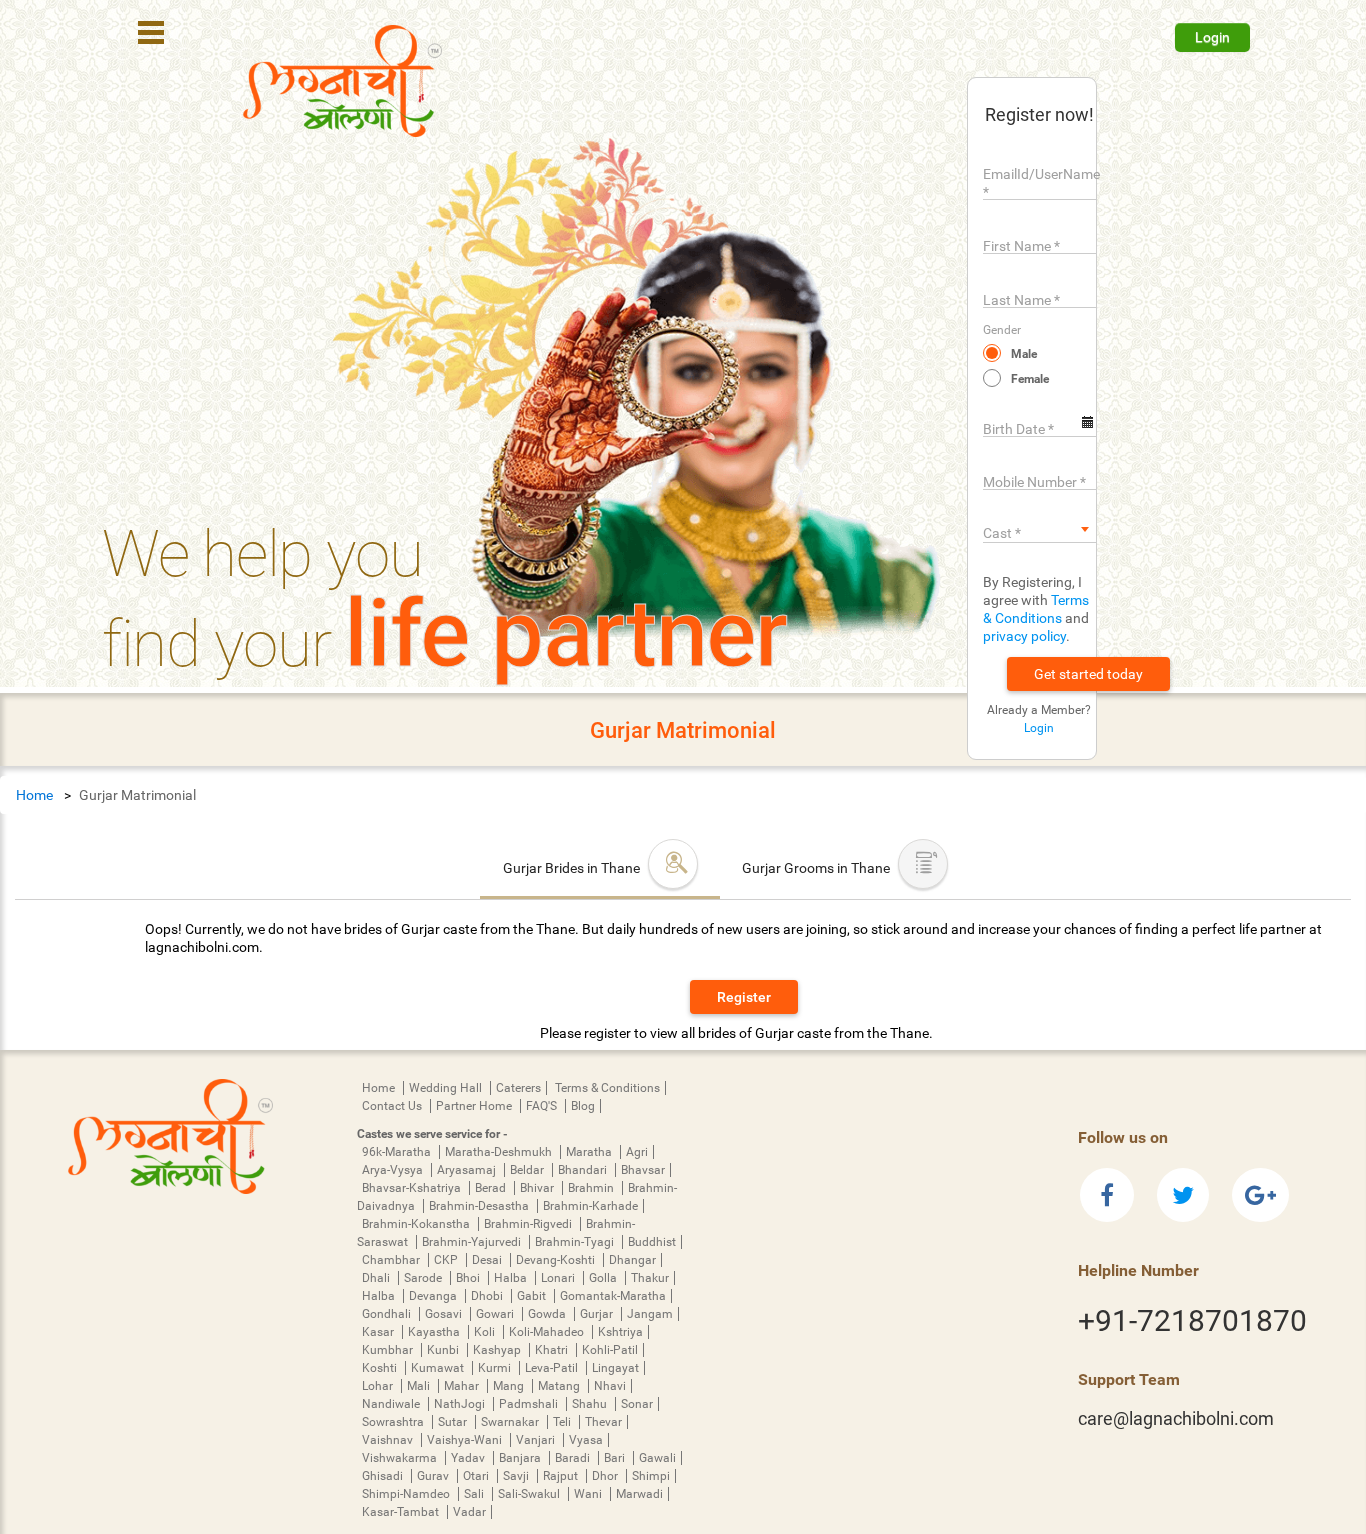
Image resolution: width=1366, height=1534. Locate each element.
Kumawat (439, 1368)
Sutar (454, 1422)
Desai (488, 1260)
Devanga (434, 1296)
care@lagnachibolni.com (1176, 1418)
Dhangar (632, 1260)
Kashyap (498, 1350)
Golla (604, 1278)
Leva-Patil (553, 1368)
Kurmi (496, 1368)
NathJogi (461, 1404)
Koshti (381, 1368)
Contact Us (393, 1106)
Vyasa (586, 1440)
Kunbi (444, 1350)
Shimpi (651, 1476)
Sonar (637, 1404)
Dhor (606, 1476)
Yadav (469, 1458)
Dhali (377, 1278)
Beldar (528, 1170)
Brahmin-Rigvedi (529, 1224)
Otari (477, 1476)
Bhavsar (643, 1170)
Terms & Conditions (607, 1088)
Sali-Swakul (530, 1494)
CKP (447, 1260)
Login (1212, 37)
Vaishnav (389, 1440)
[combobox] (1039, 529)
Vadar (469, 1512)
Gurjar (598, 1314)
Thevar (603, 1422)
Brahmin (592, 1188)
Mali (420, 1386)
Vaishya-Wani (466, 1440)
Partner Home (475, 1106)
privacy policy (1024, 636)
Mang (510, 1386)
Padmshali (530, 1404)
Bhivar (538, 1188)
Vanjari (537, 1440)
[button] (1088, 674)
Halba (512, 1278)
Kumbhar (389, 1350)
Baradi (574, 1458)
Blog (583, 1106)
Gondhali (388, 1314)
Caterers (518, 1088)
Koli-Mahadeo (548, 1332)
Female (1030, 379)
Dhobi (488, 1296)
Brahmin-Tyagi (576, 1242)
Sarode (424, 1278)
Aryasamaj (468, 1170)
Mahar (463, 1386)
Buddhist (652, 1242)
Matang (560, 1386)
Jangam (650, 1314)
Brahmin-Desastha (480, 1206)
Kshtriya (620, 1332)
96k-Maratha (398, 1152)
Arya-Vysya (394, 1170)
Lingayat (615, 1368)
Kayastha (435, 1332)
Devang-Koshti (557, 1260)
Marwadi (639, 1494)
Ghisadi (384, 1476)
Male (1024, 354)
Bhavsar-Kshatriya (413, 1188)
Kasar (379, 1332)
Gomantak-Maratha (613, 1296)
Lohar (379, 1386)
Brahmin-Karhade (590, 1206)
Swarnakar (511, 1422)
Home (34, 795)
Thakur (650, 1278)
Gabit (533, 1296)
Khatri (553, 1350)
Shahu (591, 1404)
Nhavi (610, 1386)
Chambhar (392, 1260)
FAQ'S (543, 1106)
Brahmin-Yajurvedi (473, 1242)
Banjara (521, 1458)
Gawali (657, 1458)
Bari (616, 1458)
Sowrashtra (394, 1422)
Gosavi (445, 1314)
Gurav (434, 1476)
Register (744, 997)
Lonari (559, 1278)
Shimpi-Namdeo (407, 1494)
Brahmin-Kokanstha (417, 1224)
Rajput (562, 1476)
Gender (1002, 330)
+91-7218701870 (1192, 1320)
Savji (517, 1476)
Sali (475, 1494)
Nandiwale (392, 1404)
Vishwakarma (401, 1458)
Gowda (548, 1314)
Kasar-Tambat (402, 1512)
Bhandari (584, 1170)
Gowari (496, 1314)
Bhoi (469, 1278)
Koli (486, 1332)
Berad (492, 1188)
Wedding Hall (447, 1088)
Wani (589, 1494)
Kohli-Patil (610, 1350)
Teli (563, 1422)
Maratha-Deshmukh (500, 1152)
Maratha (590, 1152)
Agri (637, 1152)
